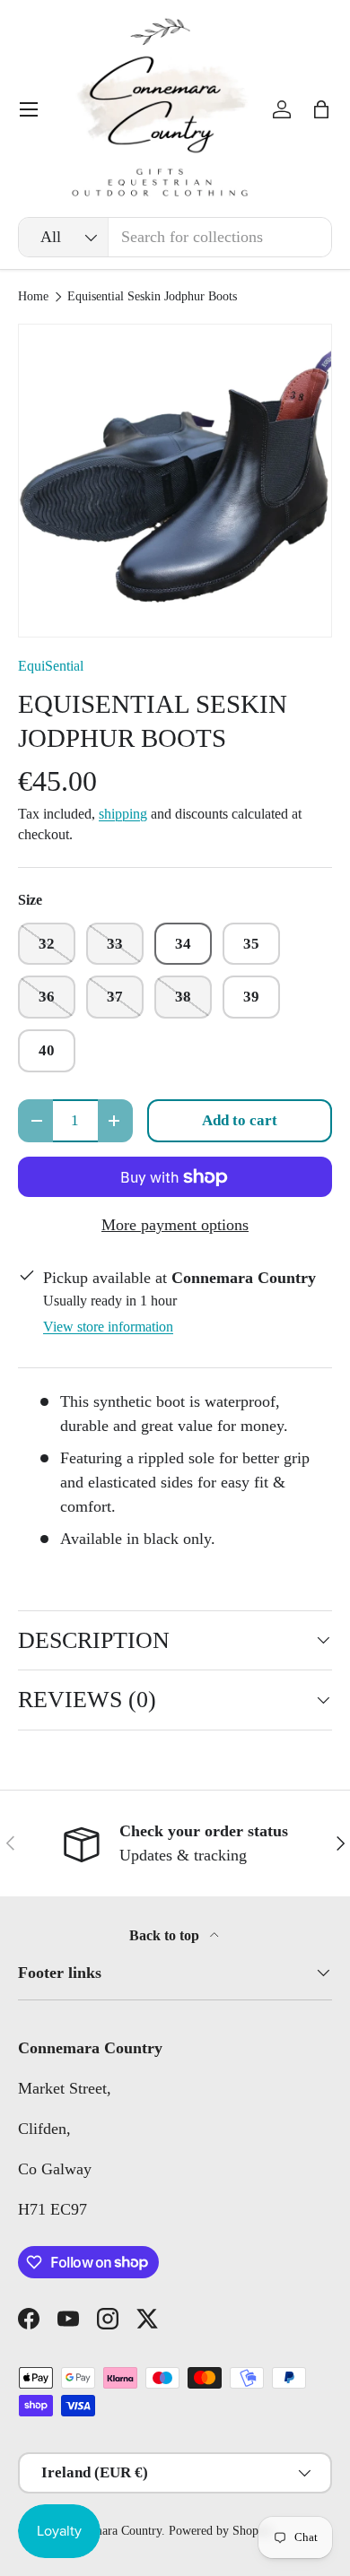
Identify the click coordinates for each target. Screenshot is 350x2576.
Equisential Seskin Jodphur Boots (152, 297)
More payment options (175, 1225)
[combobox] (175, 237)
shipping (123, 814)
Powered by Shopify (221, 2531)
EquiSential (51, 666)
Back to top (166, 1935)
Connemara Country (111, 2531)
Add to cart (240, 1120)
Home (33, 297)
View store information (108, 1327)
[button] (321, 109)
